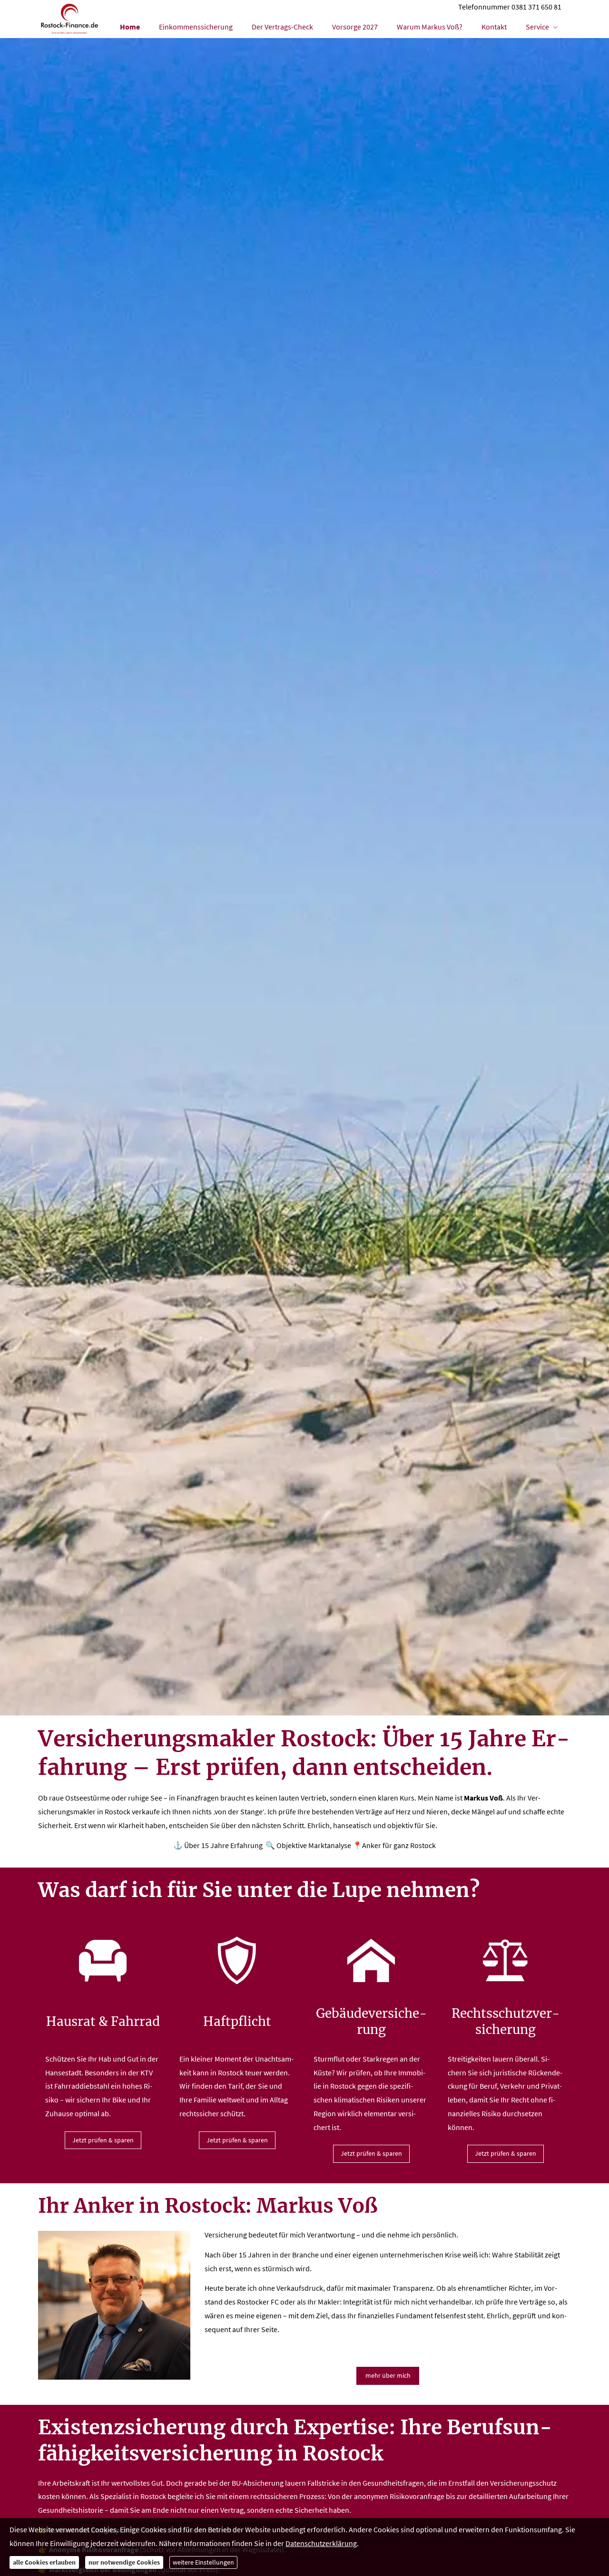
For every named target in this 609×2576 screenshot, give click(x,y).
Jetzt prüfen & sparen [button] (103, 2140)
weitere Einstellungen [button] (203, 2562)
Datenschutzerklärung (321, 2543)
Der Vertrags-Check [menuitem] (282, 27)
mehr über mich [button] (388, 2375)
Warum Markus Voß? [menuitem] (430, 27)
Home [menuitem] (130, 27)
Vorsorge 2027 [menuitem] (355, 27)
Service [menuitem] (537, 27)
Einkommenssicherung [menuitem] (196, 27)
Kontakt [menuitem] (494, 27)
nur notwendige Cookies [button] (124, 2562)
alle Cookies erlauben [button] (44, 2562)
